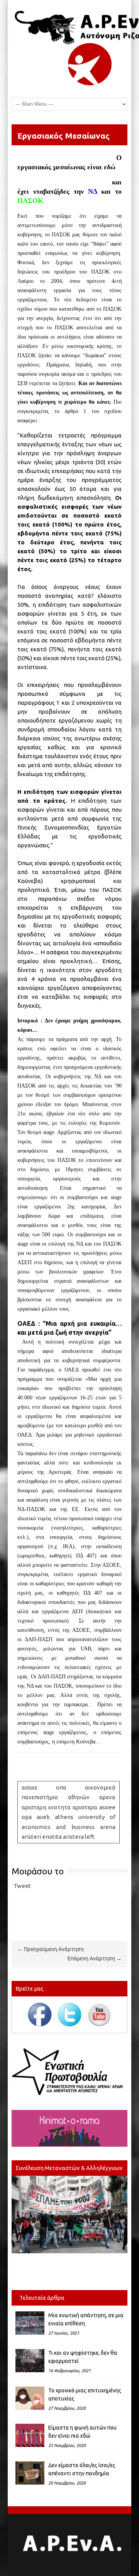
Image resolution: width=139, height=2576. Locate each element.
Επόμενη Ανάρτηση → (95, 1958)
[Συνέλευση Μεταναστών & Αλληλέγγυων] (69, 2215)
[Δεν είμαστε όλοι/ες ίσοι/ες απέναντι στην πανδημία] (30, 2473)
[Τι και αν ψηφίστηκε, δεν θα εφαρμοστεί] (30, 2361)
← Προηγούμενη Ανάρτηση (51, 1949)
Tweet (22, 1886)
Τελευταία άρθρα (42, 2298)
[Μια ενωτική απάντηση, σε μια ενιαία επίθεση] (30, 2323)
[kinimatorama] (69, 2128)
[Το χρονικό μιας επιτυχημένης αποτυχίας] (30, 2398)
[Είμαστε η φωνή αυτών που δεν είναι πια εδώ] (30, 2435)
